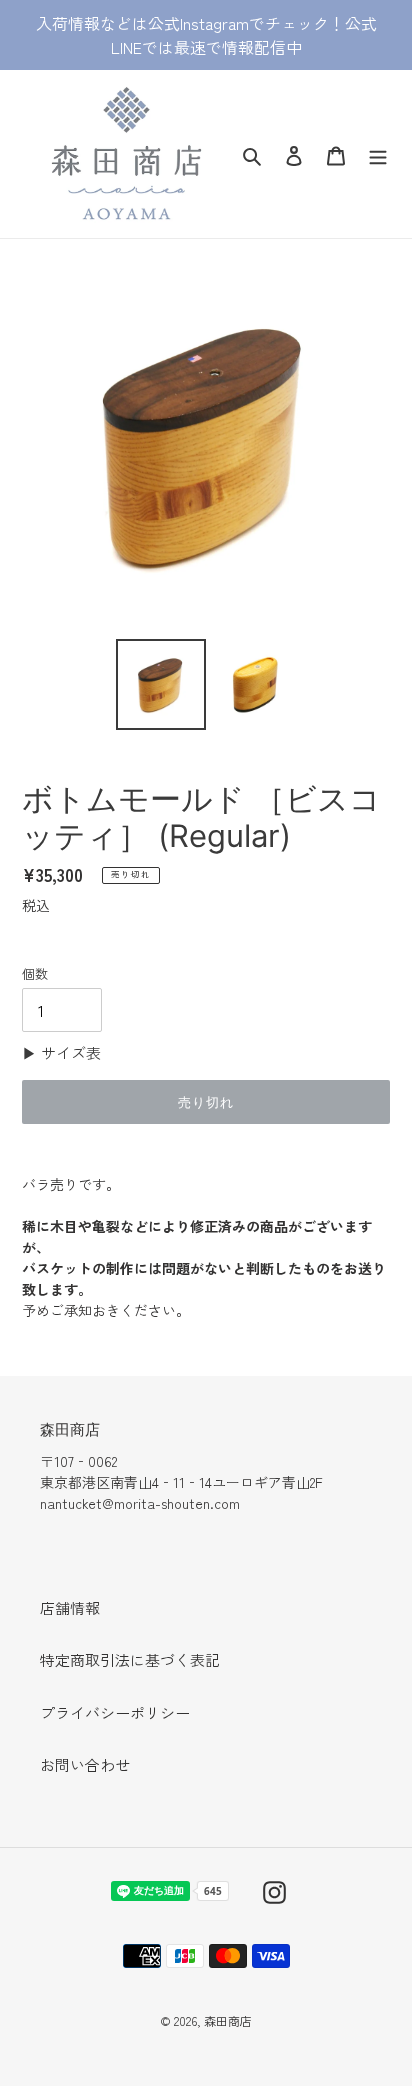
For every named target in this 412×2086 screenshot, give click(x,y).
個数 (35, 973)
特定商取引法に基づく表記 (130, 1659)
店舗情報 (70, 1607)
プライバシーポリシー (115, 1712)
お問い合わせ (85, 1764)
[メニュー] (378, 153)
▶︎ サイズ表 (61, 1052)
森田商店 (228, 2020)
